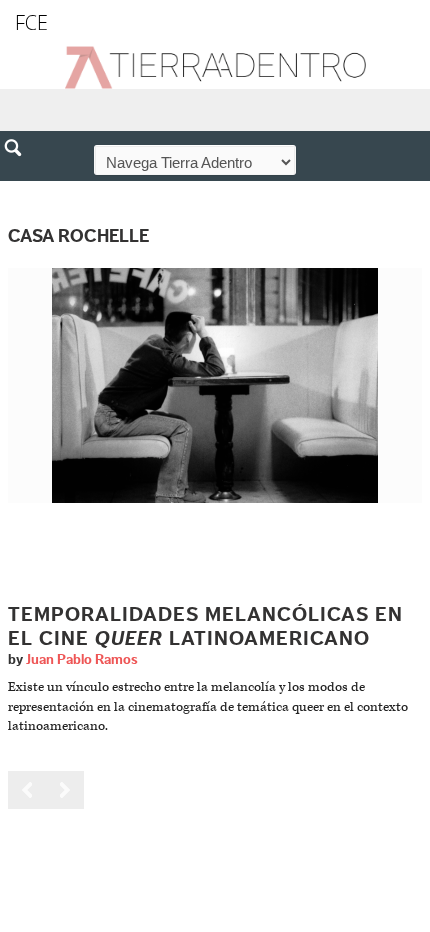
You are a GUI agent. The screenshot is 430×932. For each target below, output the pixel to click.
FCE (31, 22)
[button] (20, 191)
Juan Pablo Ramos (82, 660)
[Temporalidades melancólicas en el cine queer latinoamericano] (215, 385)
